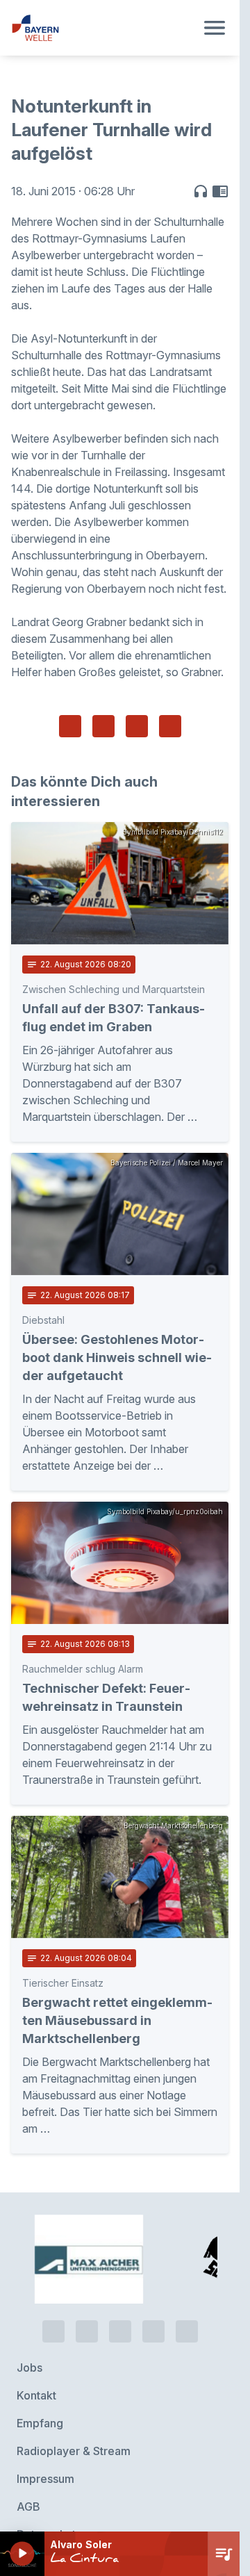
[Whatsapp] (87, 2276)
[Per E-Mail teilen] (170, 726)
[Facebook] (120, 2276)
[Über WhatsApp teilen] (137, 726)
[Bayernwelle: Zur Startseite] (103, 28)
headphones (201, 191)
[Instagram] (153, 2276)
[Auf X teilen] (103, 726)
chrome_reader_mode (220, 191)
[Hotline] (53, 2276)
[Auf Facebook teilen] (70, 726)
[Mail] (187, 2276)
